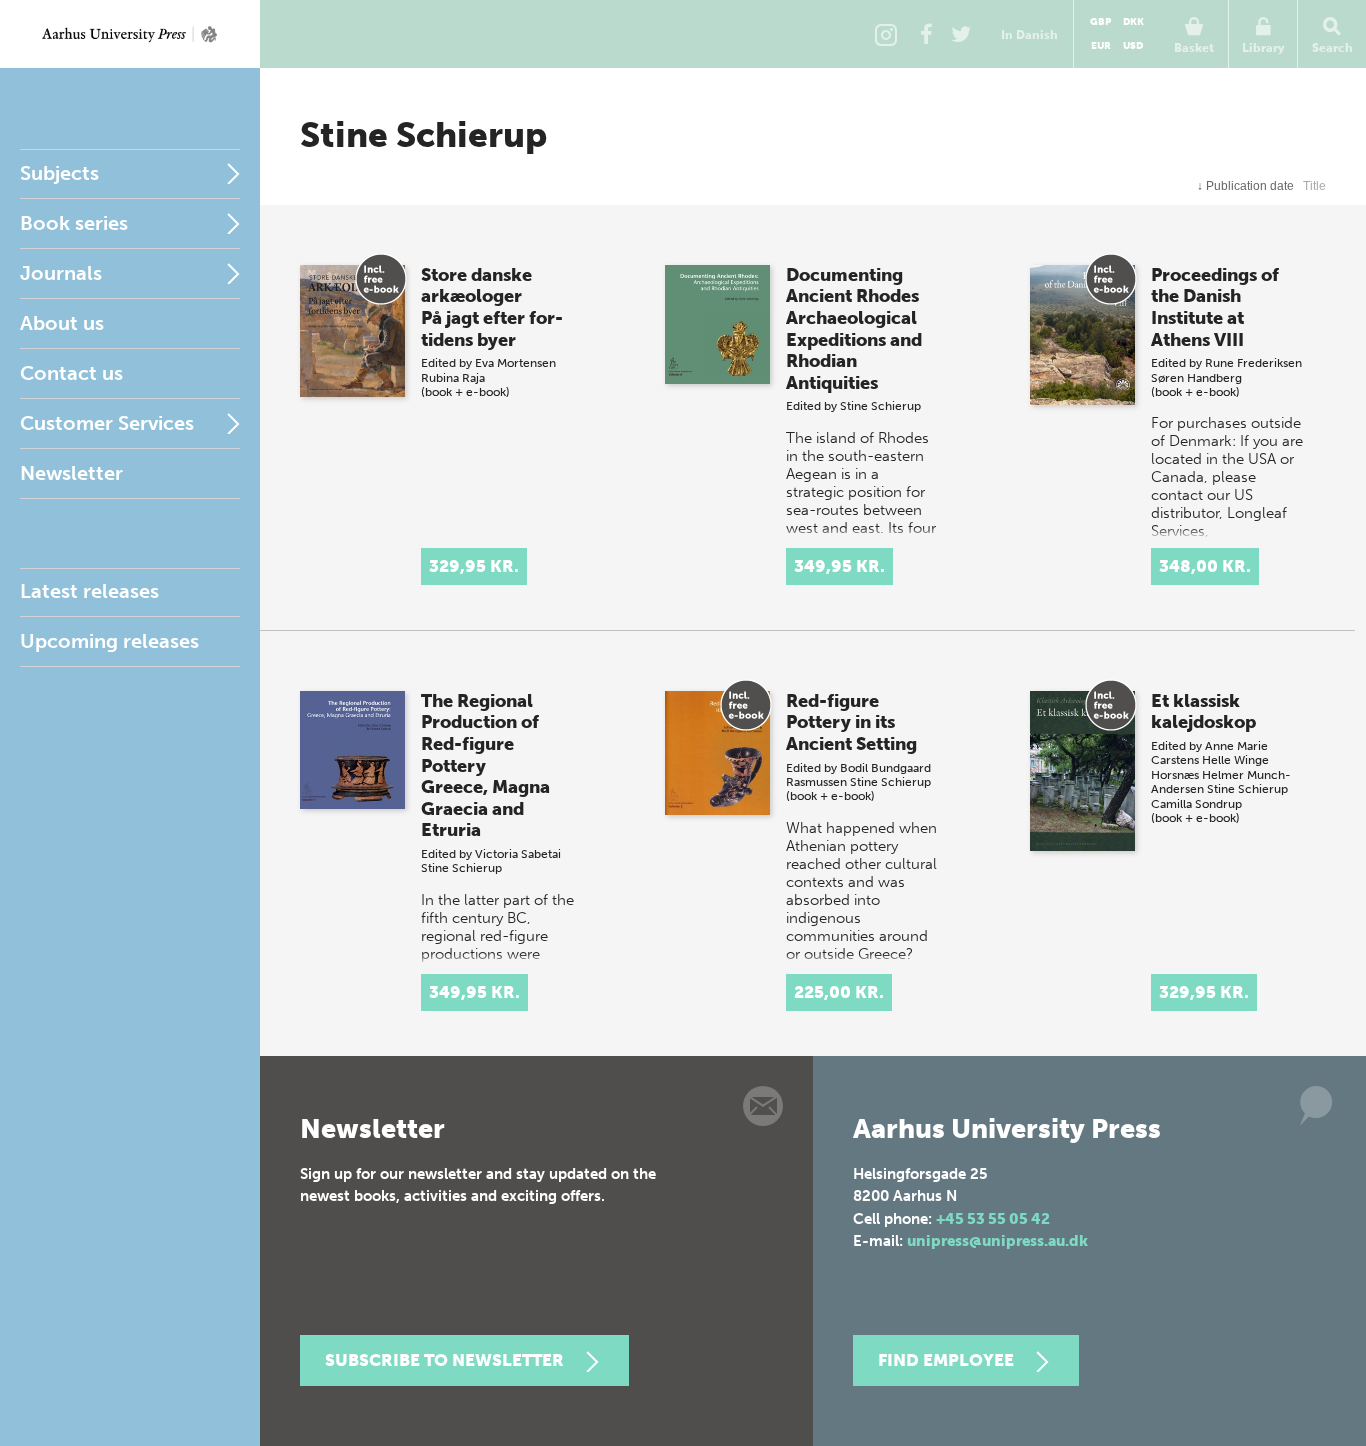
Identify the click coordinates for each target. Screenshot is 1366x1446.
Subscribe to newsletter (444, 1360)
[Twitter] (961, 34)
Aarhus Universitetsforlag (130, 34)
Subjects (59, 173)
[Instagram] (886, 34)
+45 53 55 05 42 (993, 1219)
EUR (1101, 46)
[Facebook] (926, 34)
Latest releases (89, 591)
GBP (1100, 22)
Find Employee (946, 1360)
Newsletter (71, 473)
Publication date (1245, 186)
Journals (61, 273)
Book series (74, 223)
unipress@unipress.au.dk (997, 1241)
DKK (1133, 22)
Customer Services (107, 423)
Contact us (71, 373)
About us (62, 323)
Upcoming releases (109, 641)
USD (1133, 46)
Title (1314, 186)
